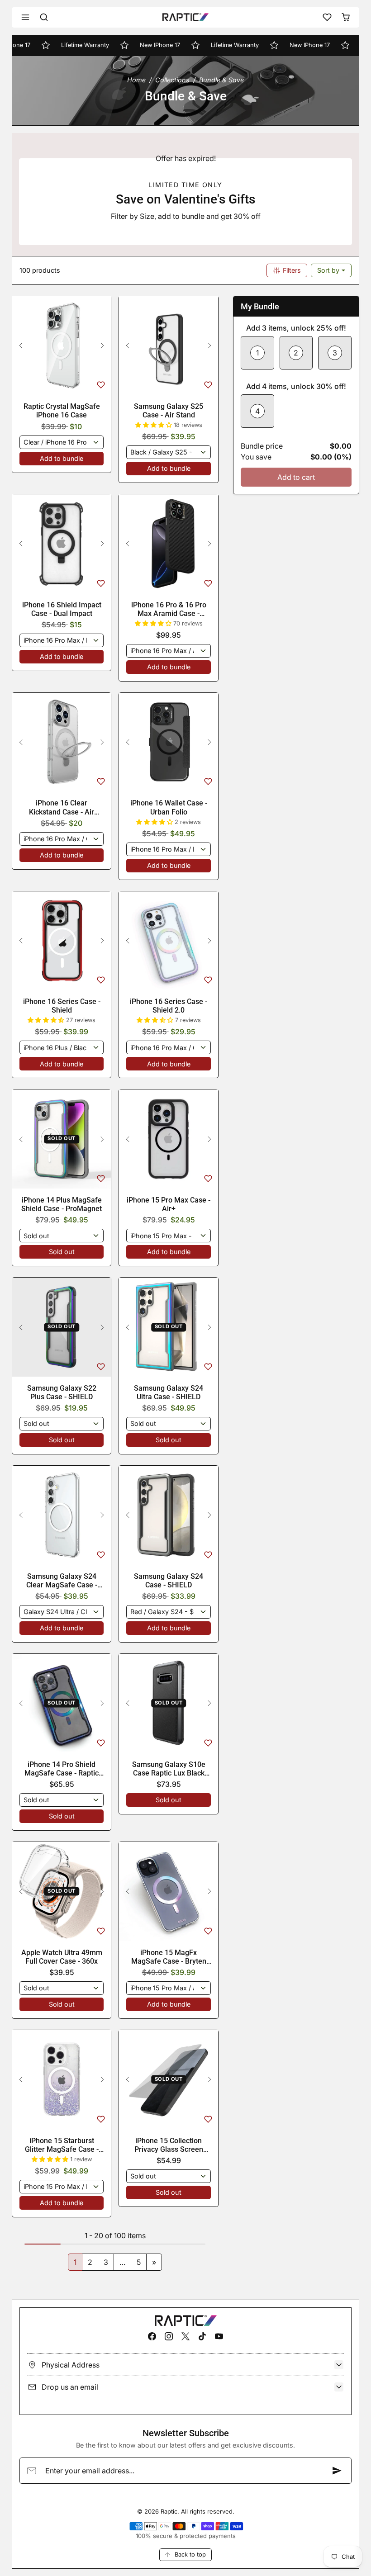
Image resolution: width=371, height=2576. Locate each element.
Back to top (190, 2554)
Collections (172, 80)
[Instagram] (169, 2336)
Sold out (62, 1252)
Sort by (329, 270)
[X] (185, 2336)
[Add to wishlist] (101, 385)
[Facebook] (152, 2336)
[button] (26, 17)
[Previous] (21, 346)
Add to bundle (62, 458)
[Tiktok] (202, 2336)
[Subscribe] (337, 2471)
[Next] (102, 346)
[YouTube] (219, 2336)
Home (136, 80)
